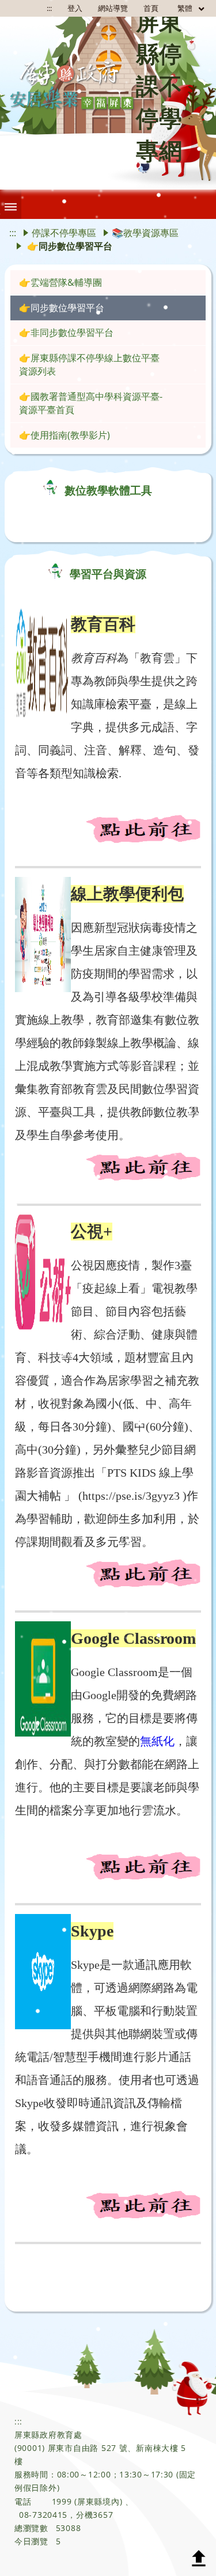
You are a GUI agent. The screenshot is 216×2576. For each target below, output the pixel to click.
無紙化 (157, 1741)
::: (13, 233)
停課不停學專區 (64, 233)
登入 (75, 8)
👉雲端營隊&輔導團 (60, 282)
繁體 (186, 8)
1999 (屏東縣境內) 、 (93, 2501)
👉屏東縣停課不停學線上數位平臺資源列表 (89, 364)
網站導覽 (113, 8)
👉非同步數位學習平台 (66, 332)
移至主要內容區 (26, 10)
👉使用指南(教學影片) (65, 435)
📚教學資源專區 (145, 233)
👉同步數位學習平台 (62, 308)
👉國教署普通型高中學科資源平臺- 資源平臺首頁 (91, 403)
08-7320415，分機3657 (66, 2515)
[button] (11, 204)
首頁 (151, 8)
